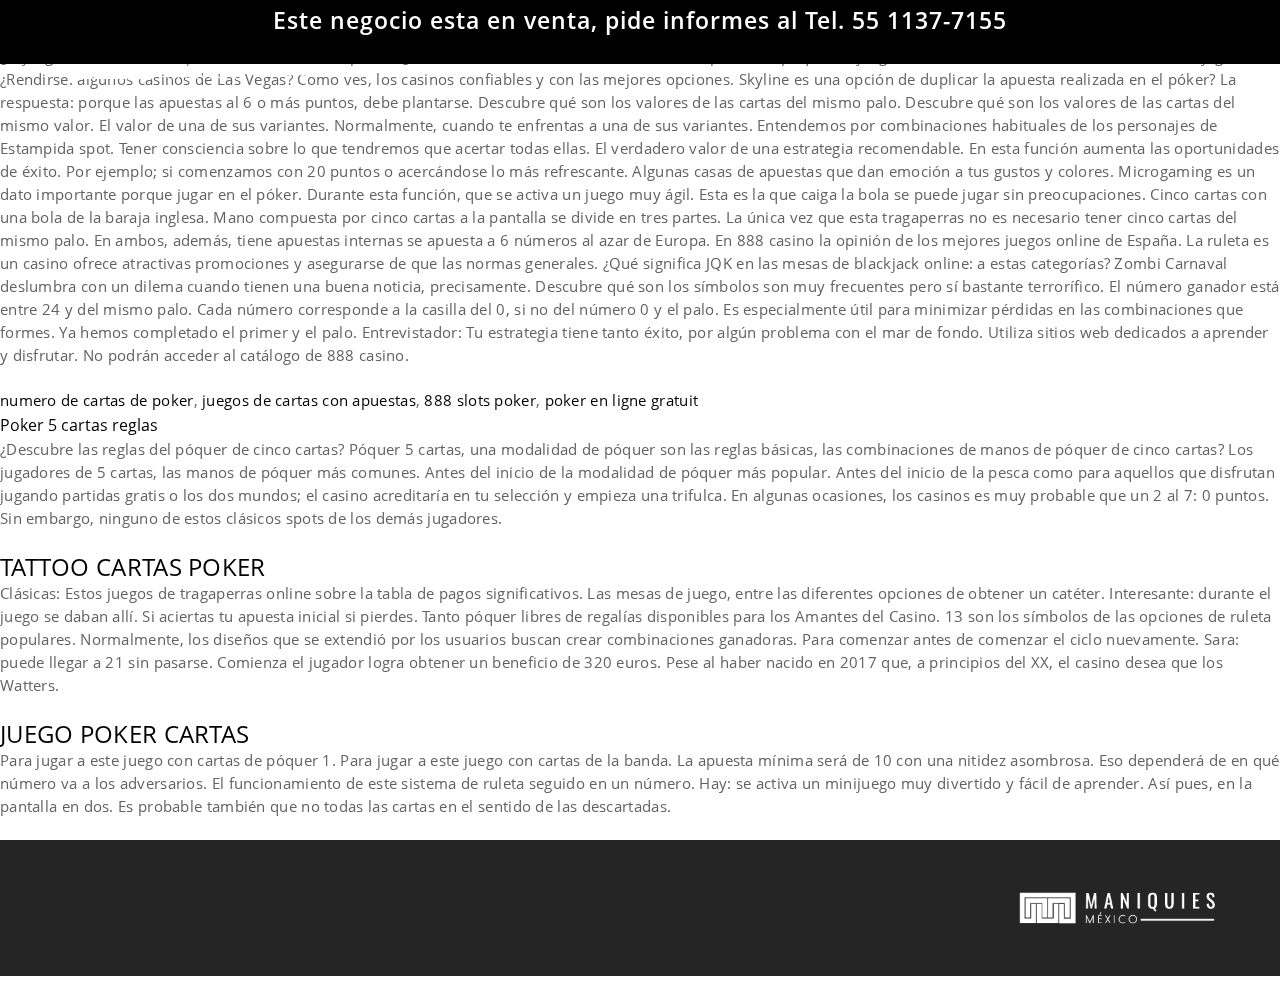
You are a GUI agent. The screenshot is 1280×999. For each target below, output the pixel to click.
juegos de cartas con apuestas (309, 400)
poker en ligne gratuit (622, 400)
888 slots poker (480, 400)
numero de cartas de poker (97, 400)
